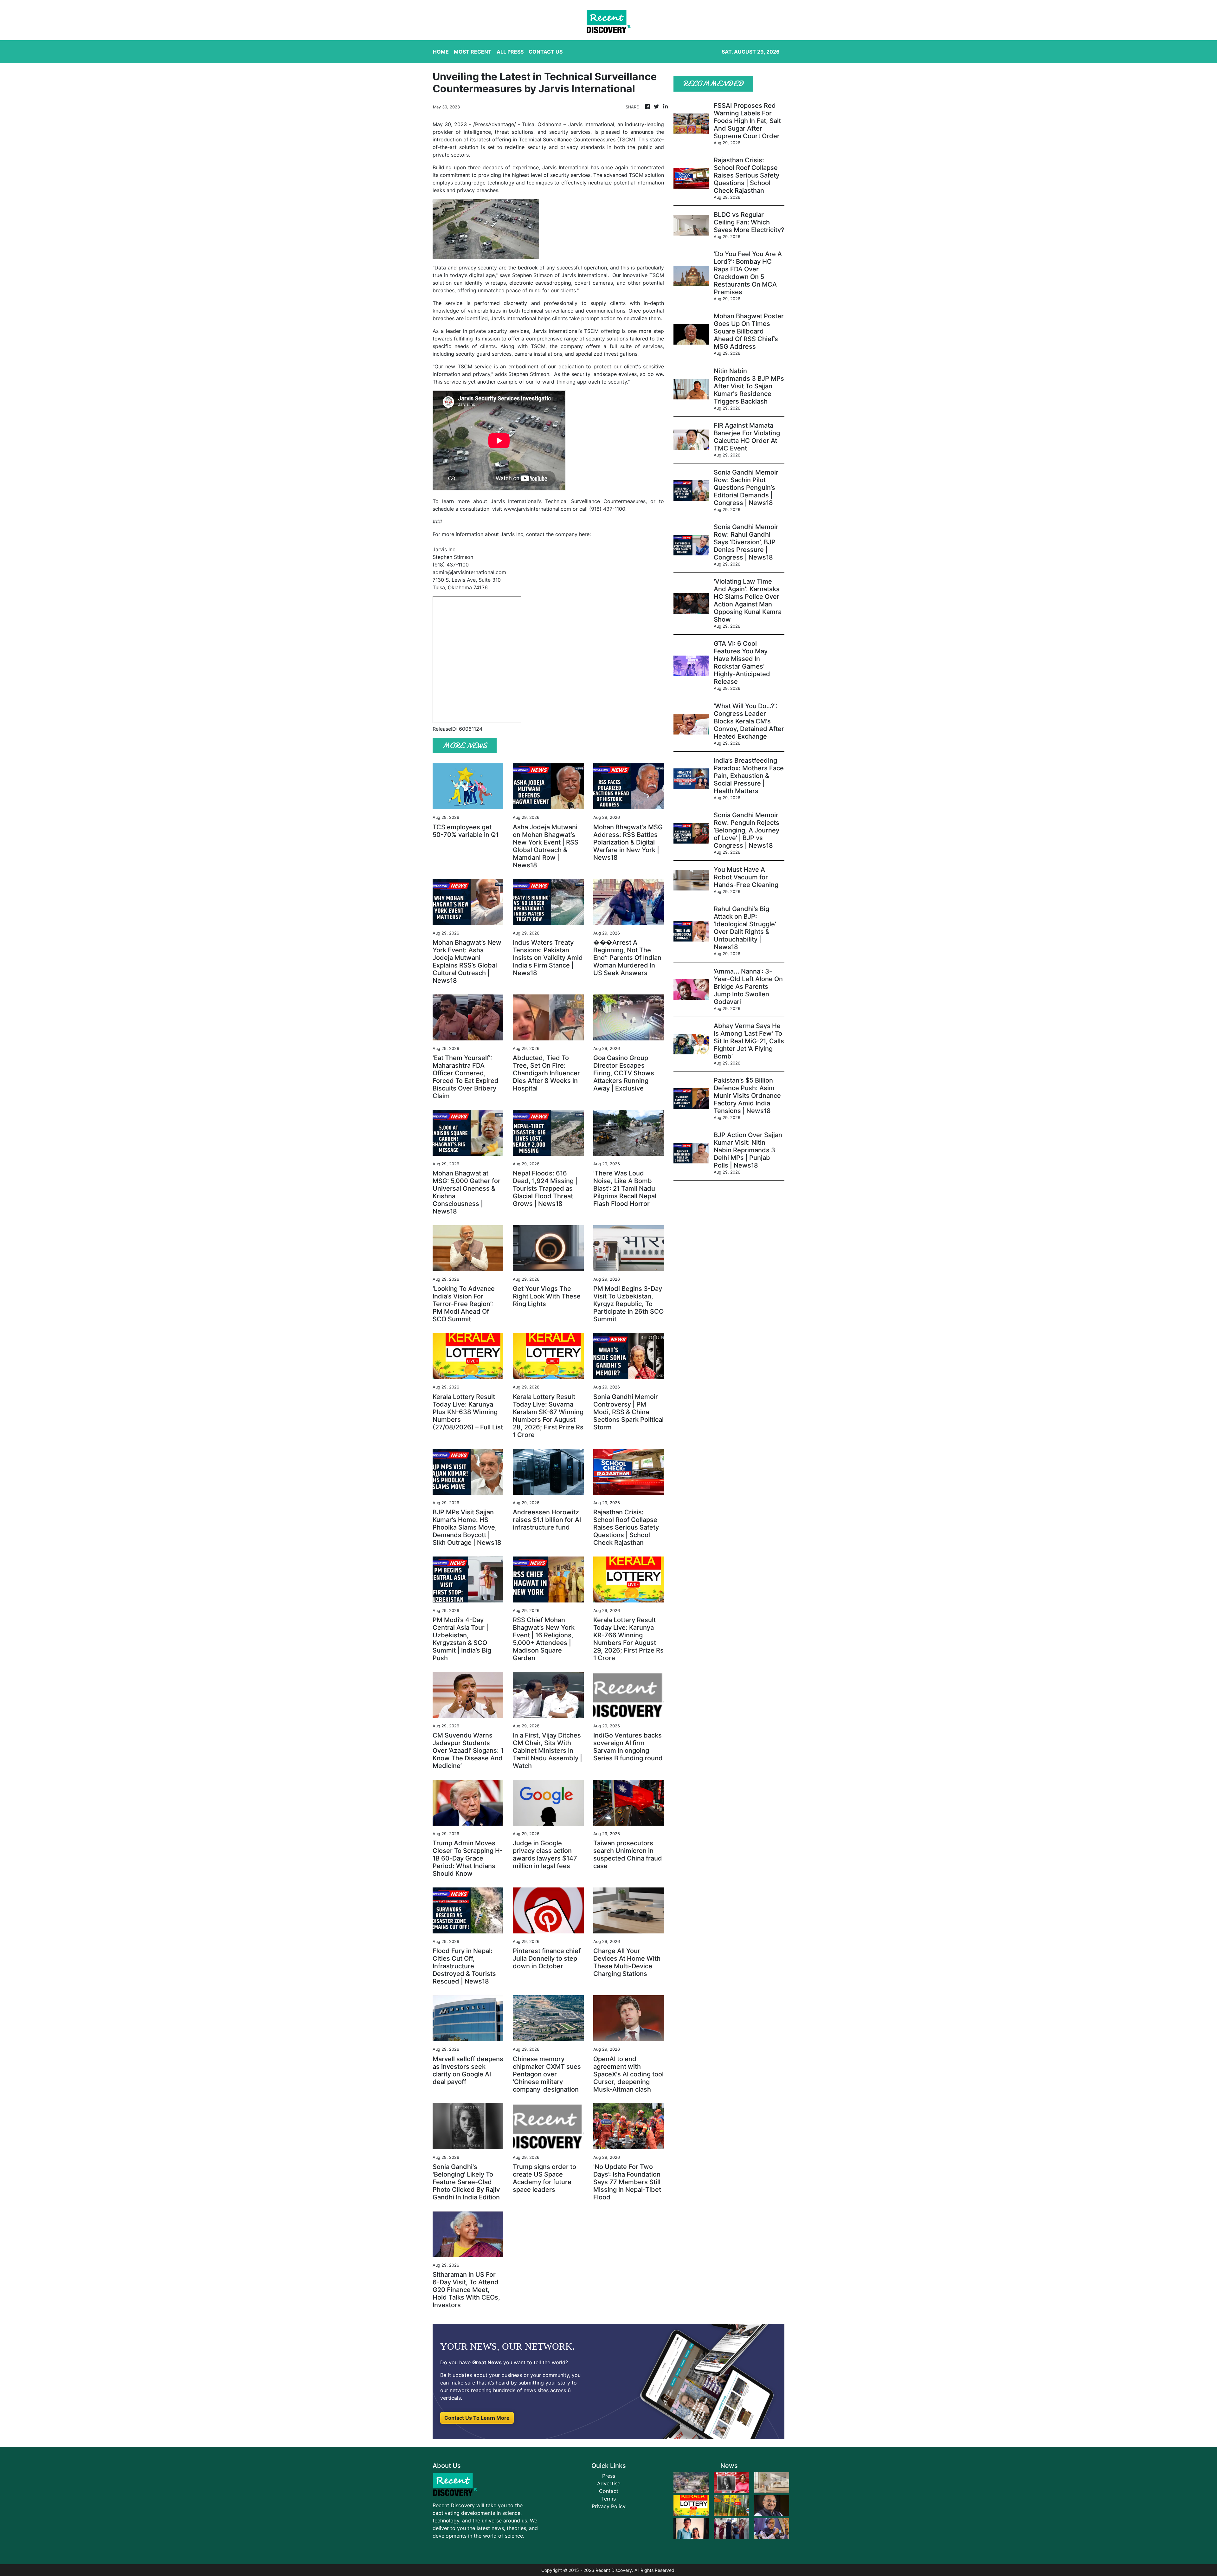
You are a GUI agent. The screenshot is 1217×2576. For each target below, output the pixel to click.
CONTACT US (546, 52)
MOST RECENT (473, 52)
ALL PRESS (510, 52)
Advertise (609, 2483)
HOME (441, 52)
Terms (608, 2499)
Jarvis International (591, 124)
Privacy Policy (609, 2506)
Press (609, 2476)
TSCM (657, 275)
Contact (609, 2491)
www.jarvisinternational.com (537, 509)
